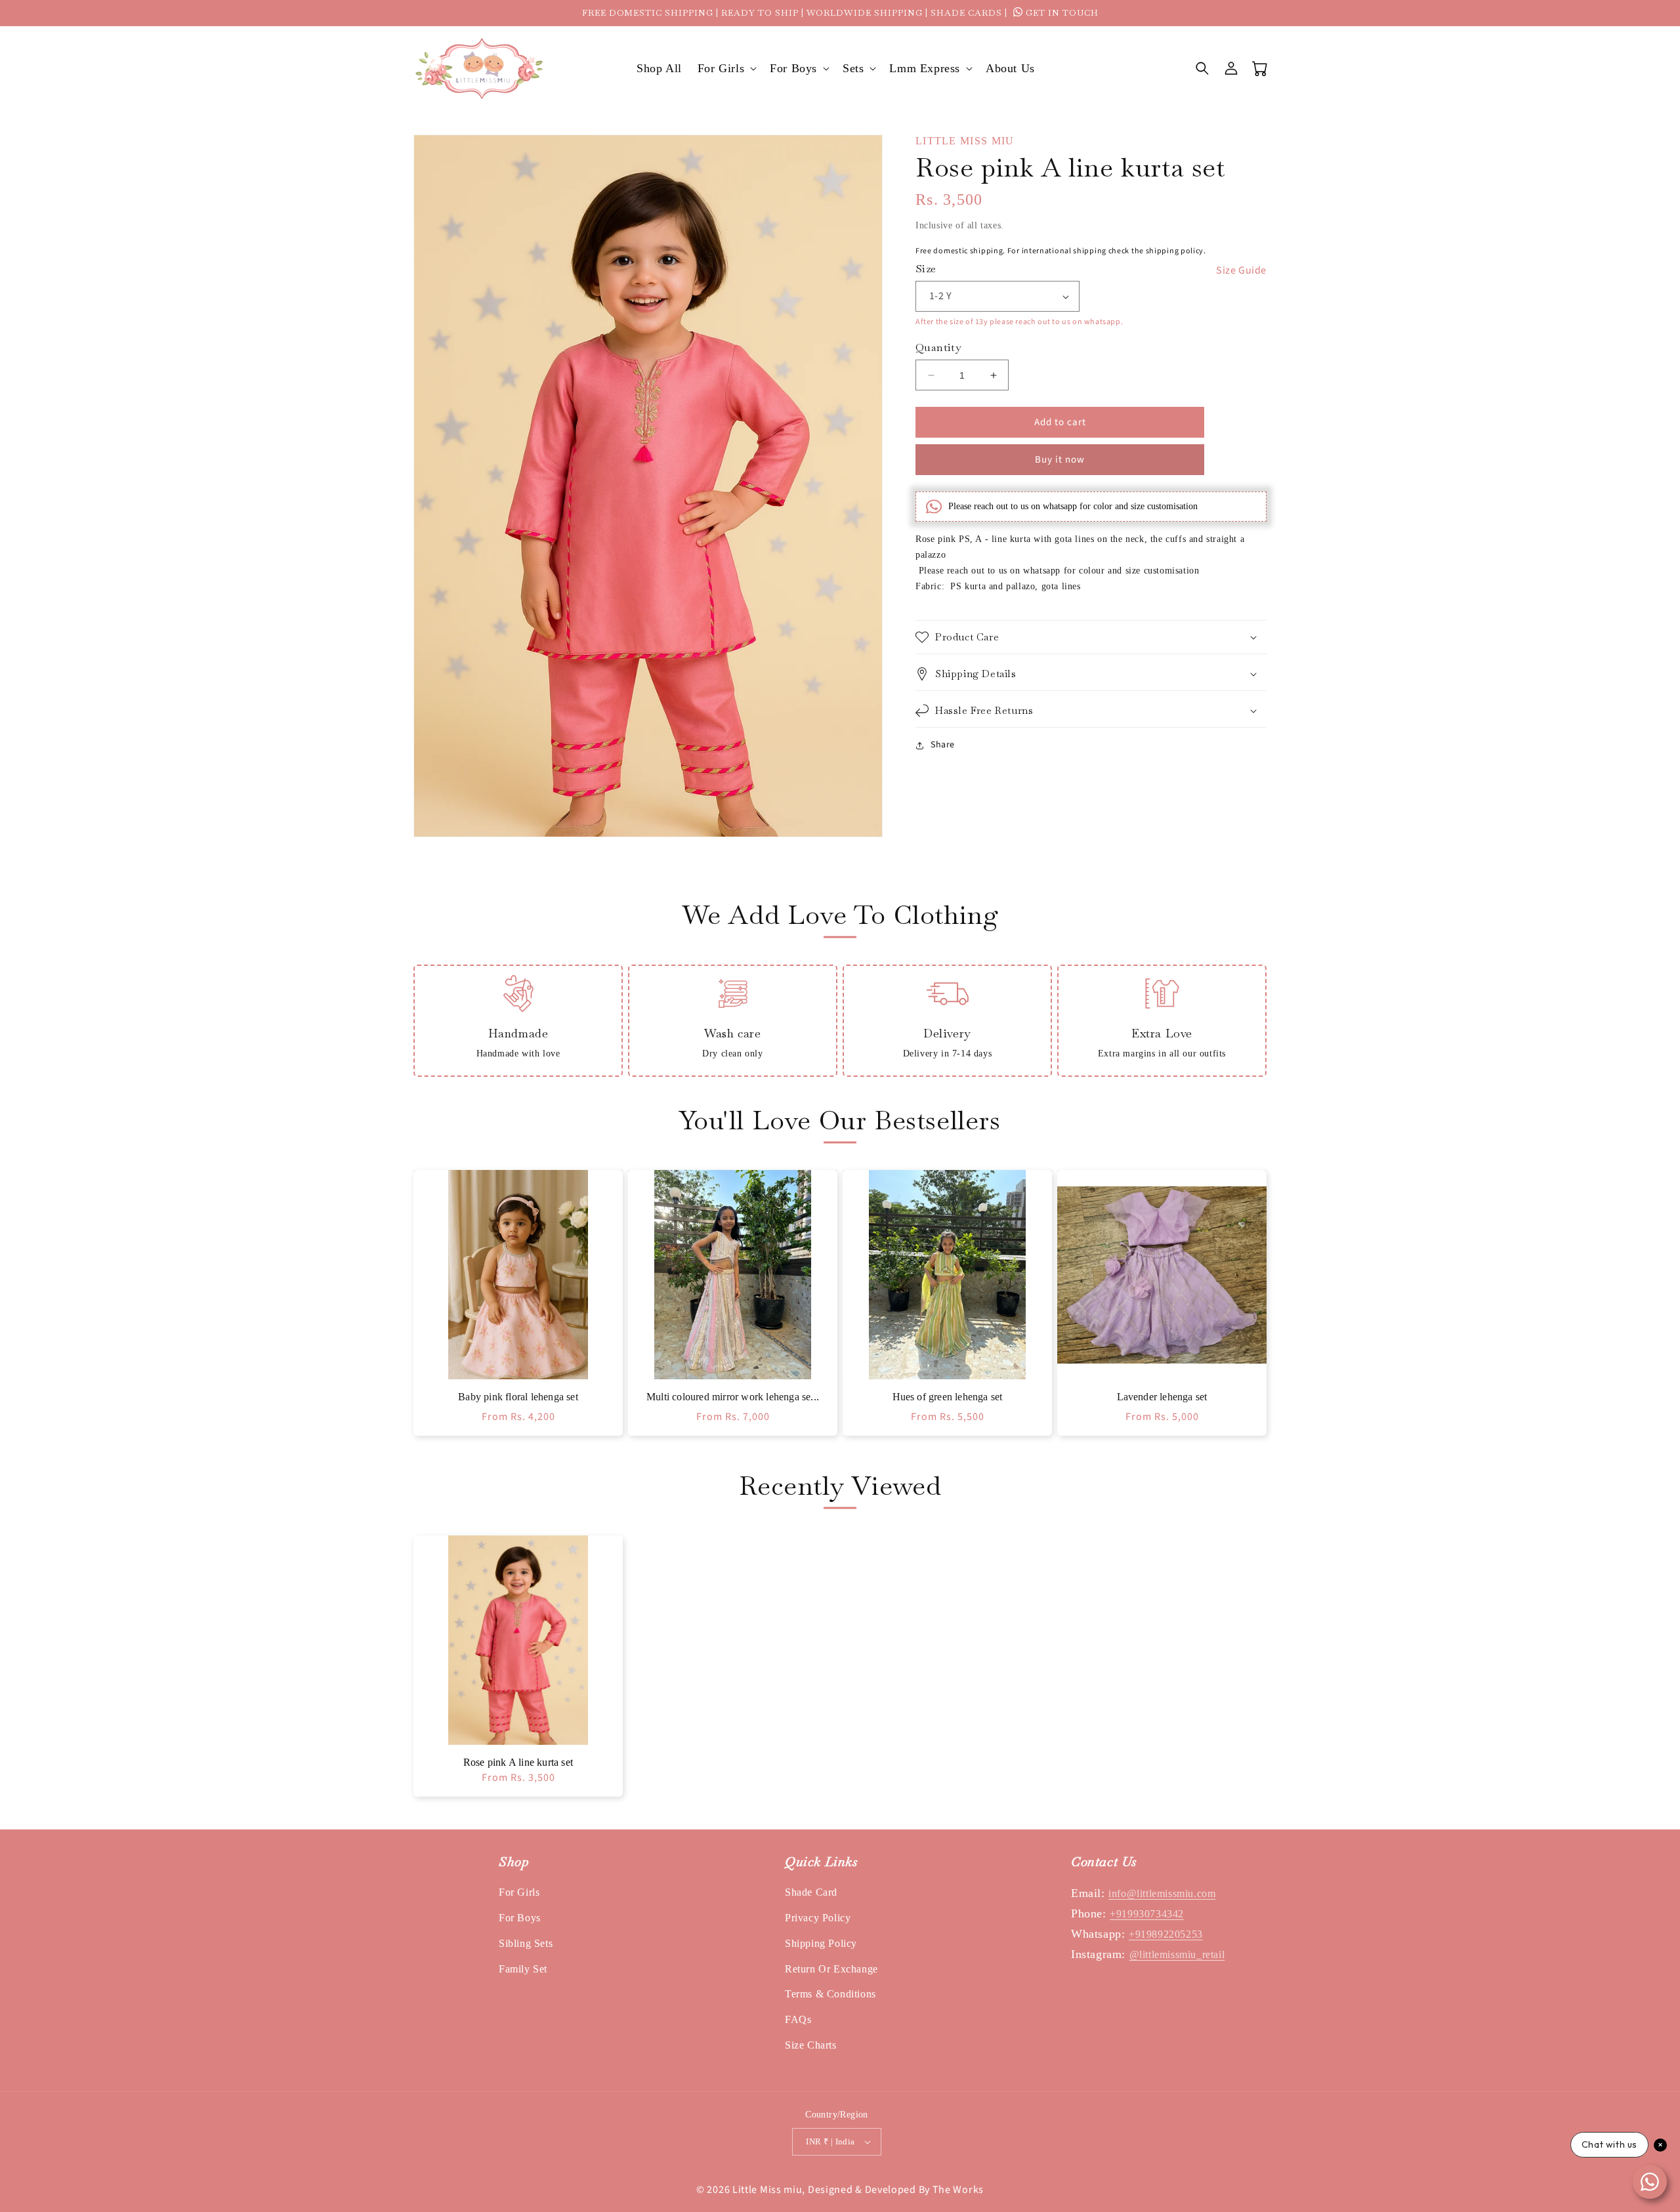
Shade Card (811, 1892)
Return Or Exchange (831, 1969)
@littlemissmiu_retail (1177, 1954)
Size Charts (811, 2045)
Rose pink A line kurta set (518, 1762)
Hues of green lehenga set (948, 1397)
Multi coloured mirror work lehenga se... (733, 1397)
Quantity (938, 347)
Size (926, 269)
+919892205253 (1166, 1934)
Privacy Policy (818, 1918)
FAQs (798, 2019)
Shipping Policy (821, 1943)
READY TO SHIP (760, 13)
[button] (726, 69)
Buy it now (1060, 460)
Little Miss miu (767, 2190)
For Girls (519, 1892)
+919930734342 (1147, 1914)
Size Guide (1241, 270)
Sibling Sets (526, 1943)
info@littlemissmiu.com (1162, 1893)
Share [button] (943, 745)
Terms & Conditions (830, 1994)
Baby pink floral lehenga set (518, 1397)
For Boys (520, 1918)
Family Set (523, 1969)
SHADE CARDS (966, 13)
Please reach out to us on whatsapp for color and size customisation (1073, 506)
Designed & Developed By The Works (896, 2190)
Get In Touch (1061, 13)
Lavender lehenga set (1162, 1397)
